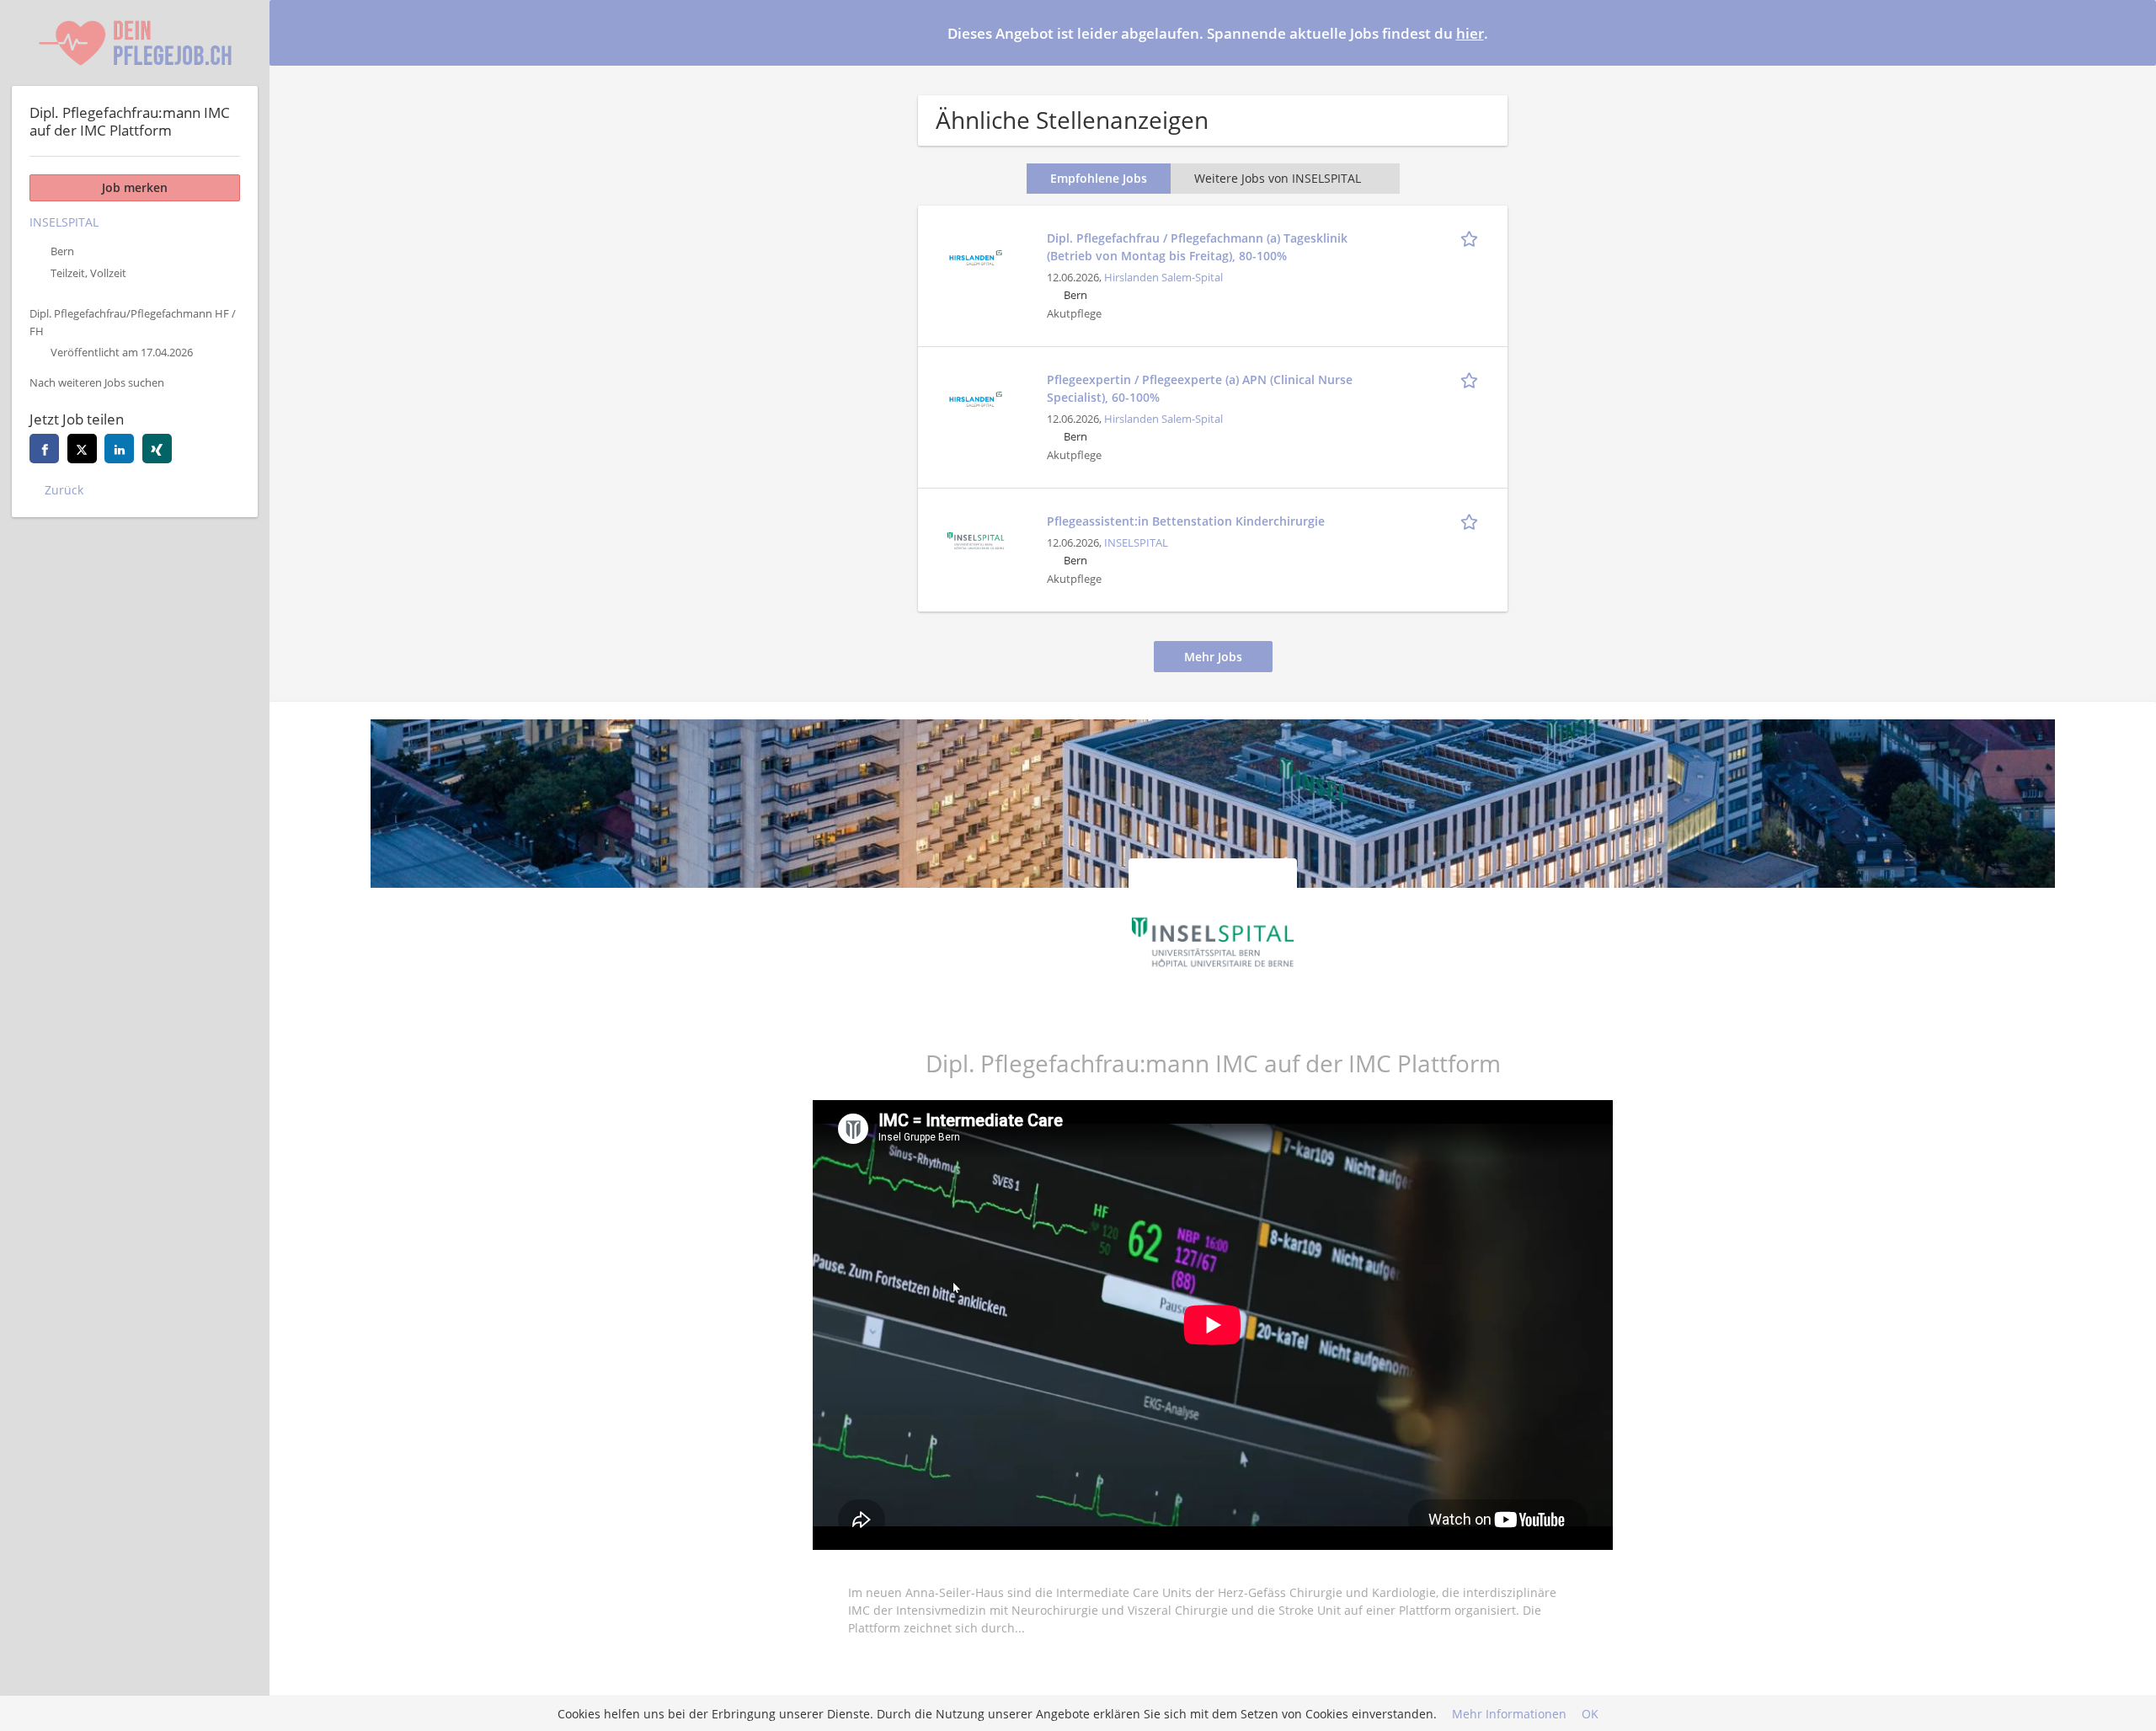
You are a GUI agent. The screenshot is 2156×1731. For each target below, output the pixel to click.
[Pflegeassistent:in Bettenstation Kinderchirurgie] (975, 539)
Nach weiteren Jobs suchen (97, 383)
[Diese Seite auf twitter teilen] (82, 449)
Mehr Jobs (1213, 657)
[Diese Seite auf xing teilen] (157, 449)
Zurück (64, 490)
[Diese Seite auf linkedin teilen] (119, 449)
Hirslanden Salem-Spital (1163, 278)
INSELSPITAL (1136, 543)
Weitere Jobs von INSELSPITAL (1278, 178)
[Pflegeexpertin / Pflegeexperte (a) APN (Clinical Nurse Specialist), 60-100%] (975, 397)
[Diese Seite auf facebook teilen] (44, 449)
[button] (2130, 32)
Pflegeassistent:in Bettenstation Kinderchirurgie (1186, 521)
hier (1470, 33)
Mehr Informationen (1509, 1714)
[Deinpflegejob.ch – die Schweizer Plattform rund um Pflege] (135, 43)
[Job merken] (1472, 238)
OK (1590, 1714)
